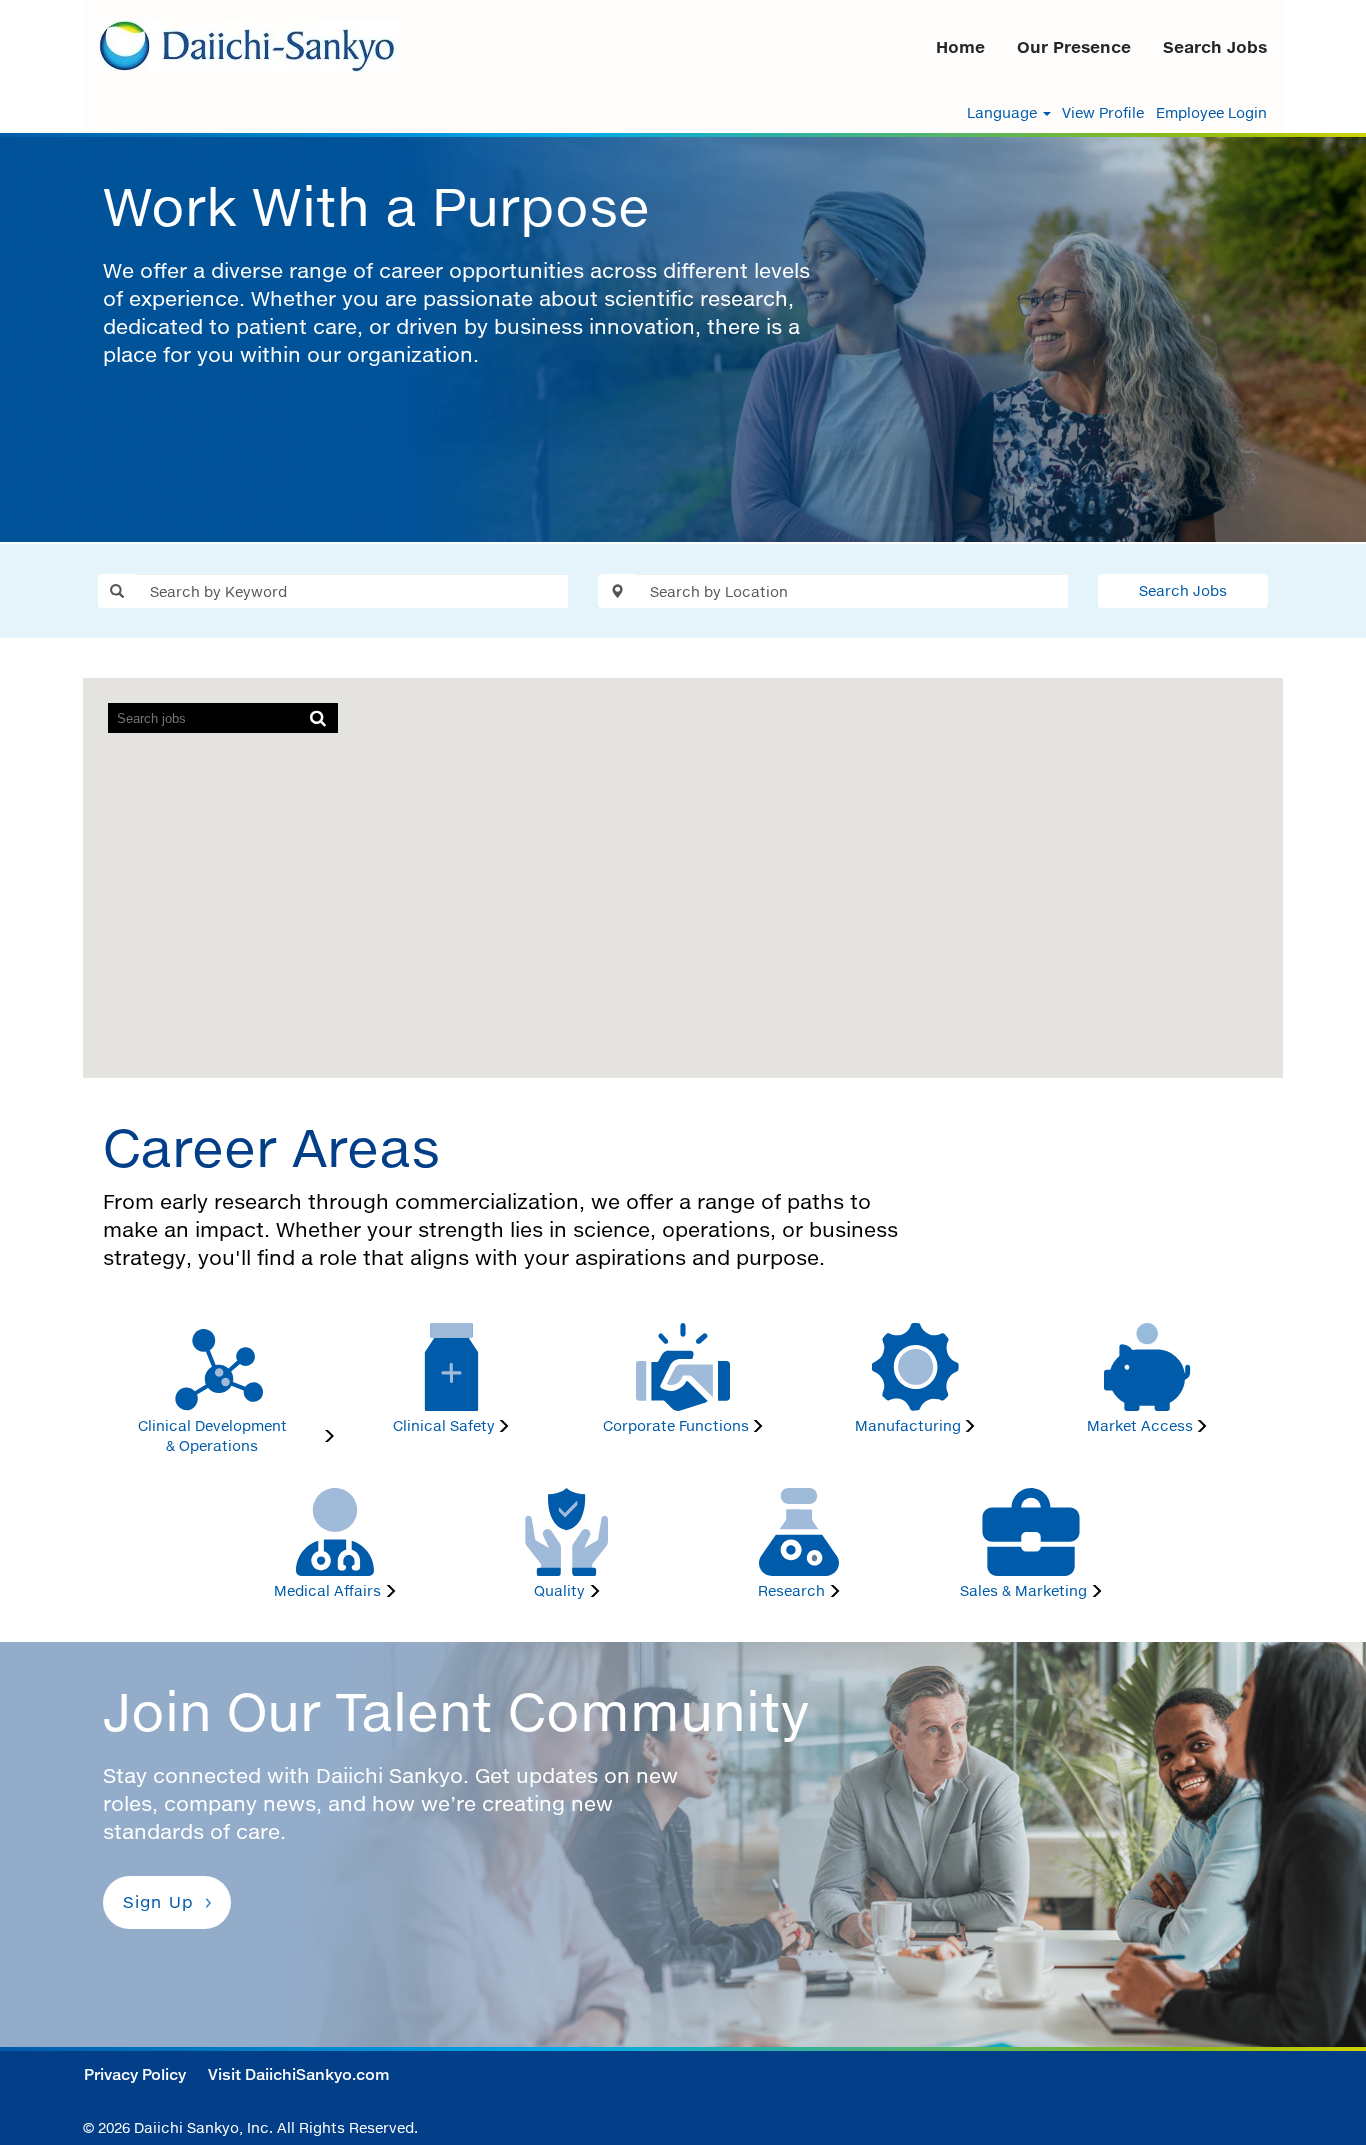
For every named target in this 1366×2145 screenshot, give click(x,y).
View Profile (1103, 113)
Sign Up (158, 1902)
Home (960, 47)
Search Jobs (1215, 47)
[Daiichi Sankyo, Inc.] (249, 46)
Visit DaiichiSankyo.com (299, 2074)
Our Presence (1074, 47)
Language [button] (1004, 113)
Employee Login (1211, 113)
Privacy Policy (135, 2074)
